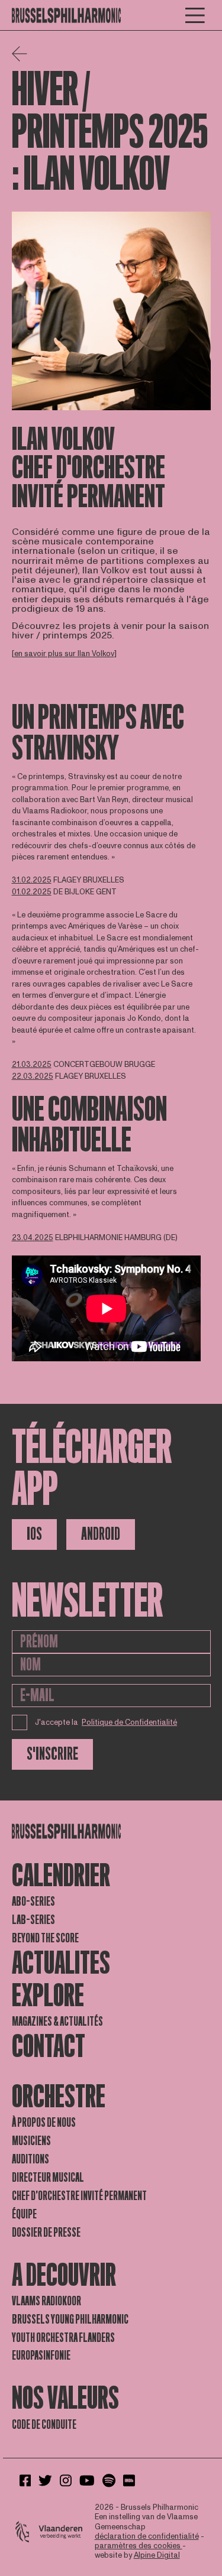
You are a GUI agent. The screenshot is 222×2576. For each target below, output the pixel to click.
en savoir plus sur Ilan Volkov (64, 654)
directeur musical (48, 2178)
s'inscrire (52, 1754)
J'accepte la (106, 1722)
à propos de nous (44, 2123)
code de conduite (44, 2425)
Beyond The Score (45, 1938)
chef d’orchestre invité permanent (79, 2196)
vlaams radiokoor (46, 2301)
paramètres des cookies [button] (139, 2546)
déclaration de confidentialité (147, 2536)
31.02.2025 (32, 880)
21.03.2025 (32, 1065)
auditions (30, 2159)
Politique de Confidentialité (129, 1722)
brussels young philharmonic (70, 2319)
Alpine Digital (157, 2555)
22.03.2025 (33, 1076)
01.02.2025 (32, 892)
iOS (34, 1534)
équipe (24, 2214)
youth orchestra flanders (63, 2338)
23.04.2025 (33, 1238)
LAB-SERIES (33, 1920)
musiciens (31, 2141)
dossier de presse (46, 2233)
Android (101, 1534)
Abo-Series (33, 1902)
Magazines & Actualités (57, 2022)
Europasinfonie (41, 2356)
